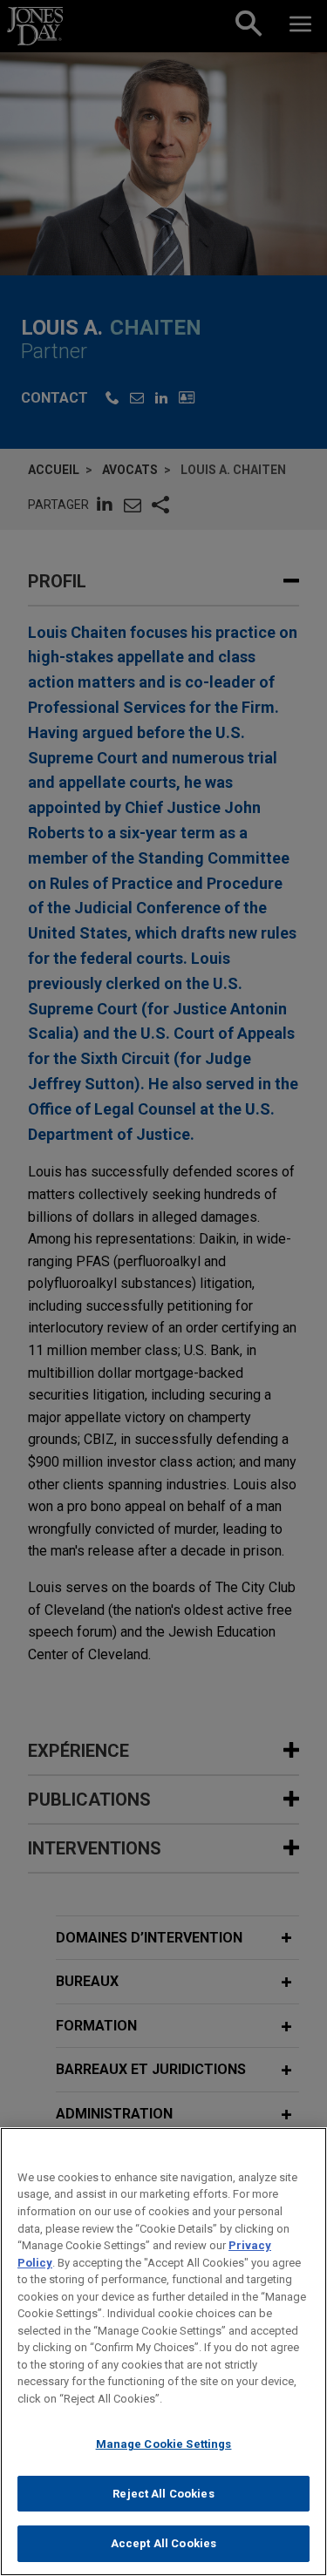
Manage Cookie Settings (164, 2444)
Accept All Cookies (163, 2543)
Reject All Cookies (163, 2494)
